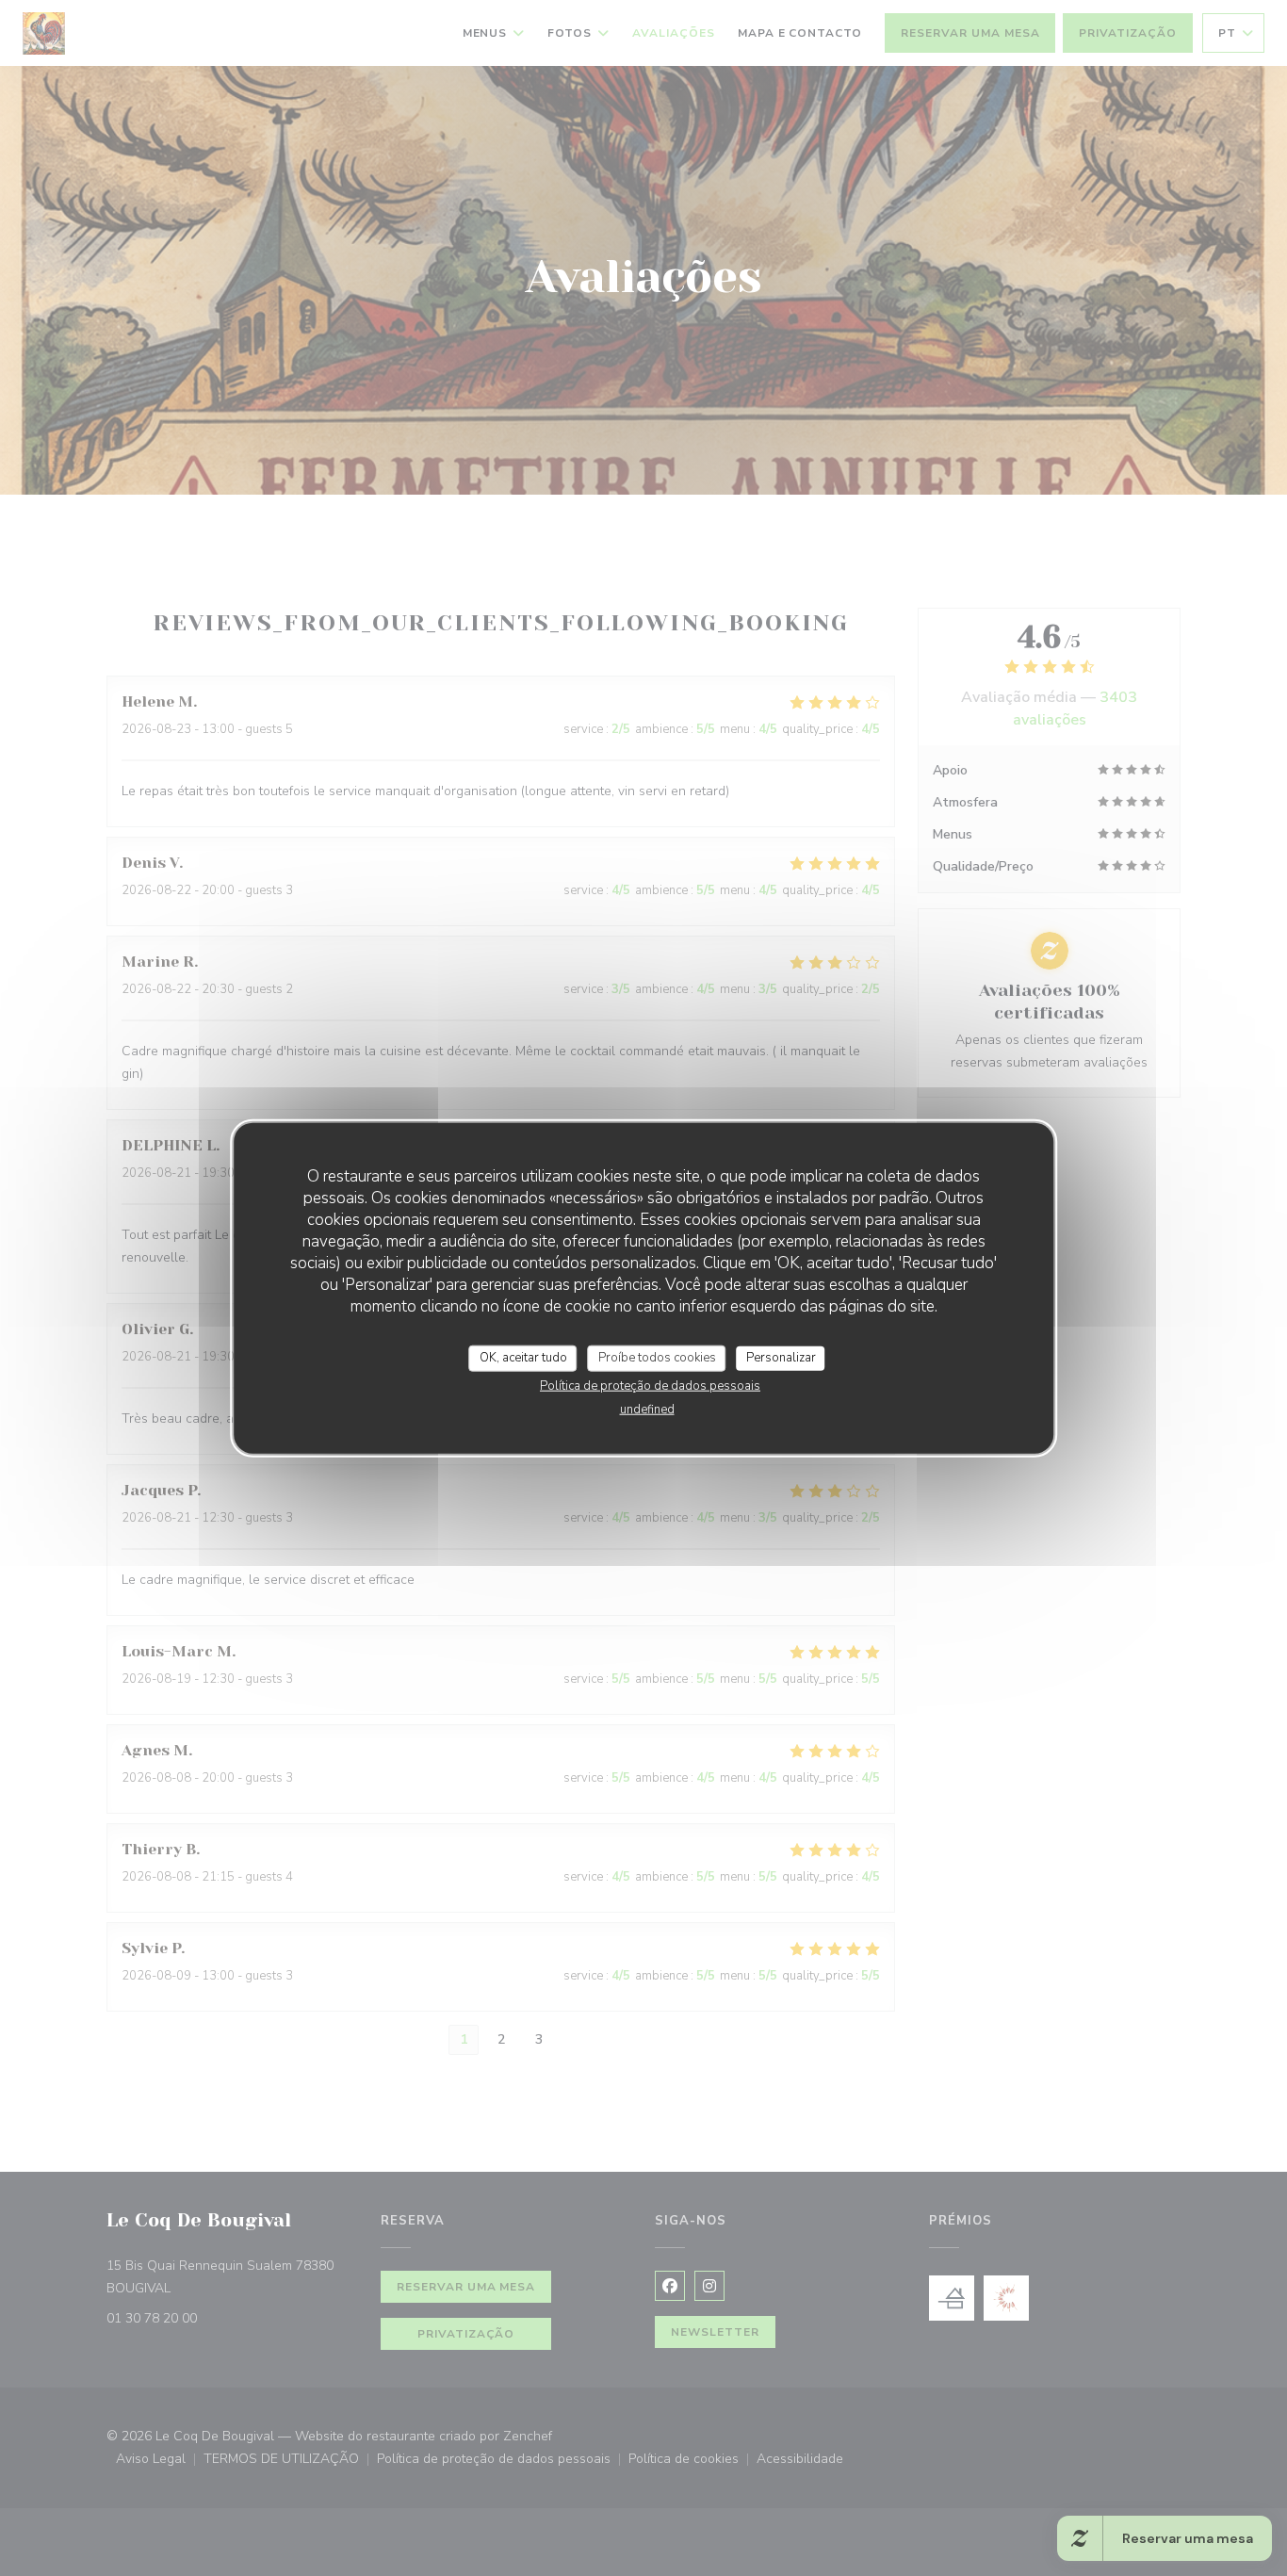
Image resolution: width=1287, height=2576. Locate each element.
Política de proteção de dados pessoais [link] (650, 1385)
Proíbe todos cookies (657, 1358)
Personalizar (781, 1358)
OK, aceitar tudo (523, 1358)
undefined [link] (647, 1409)
